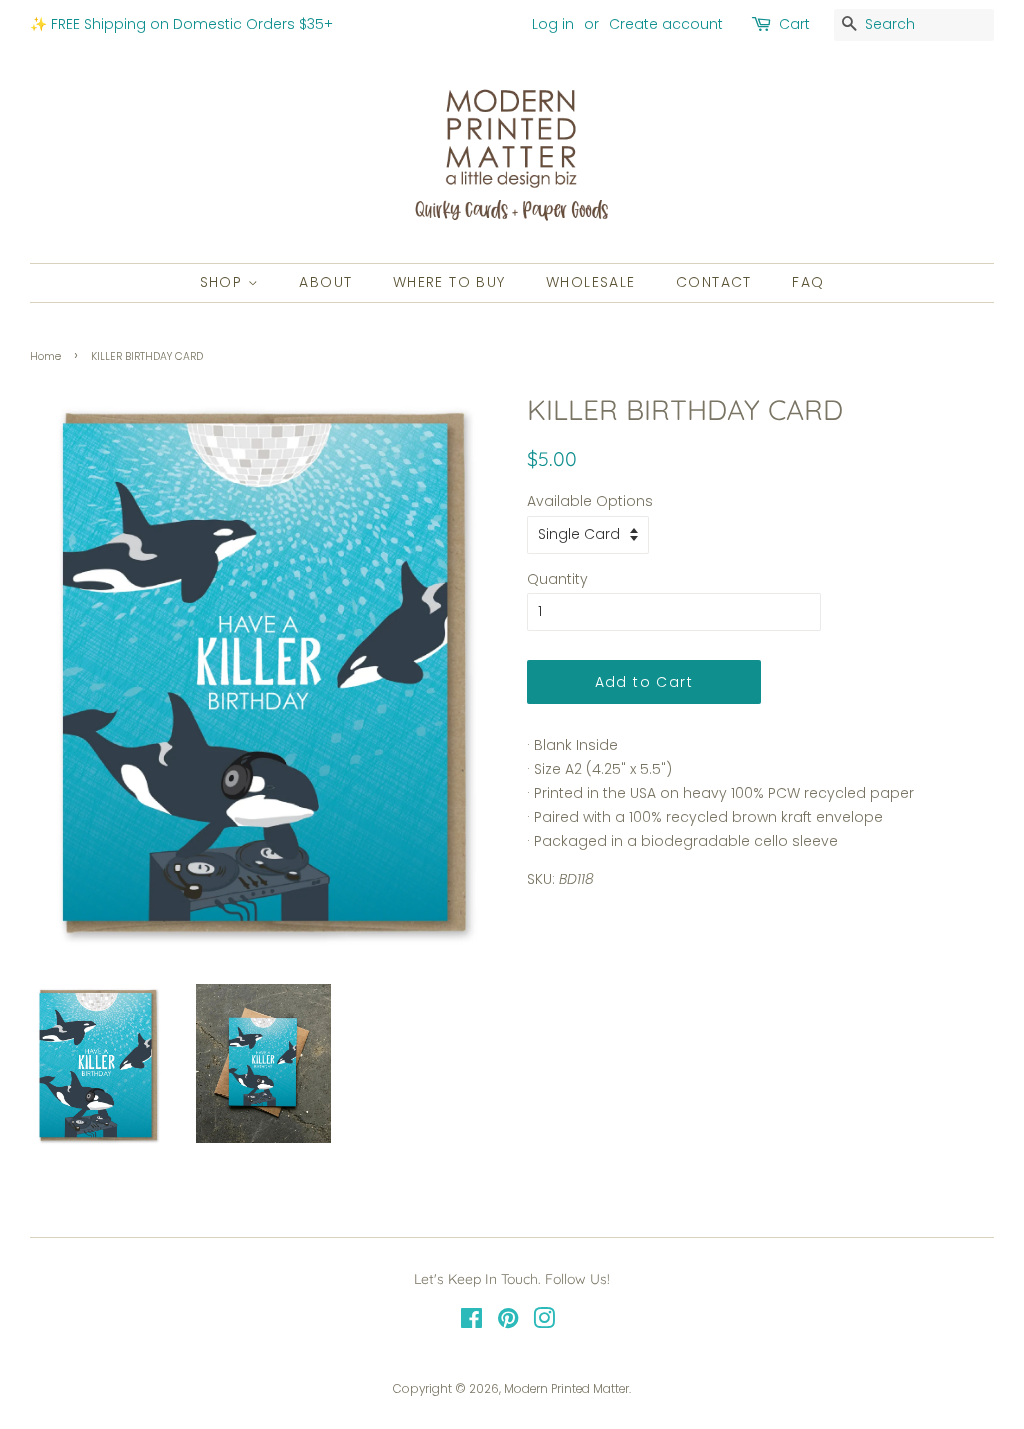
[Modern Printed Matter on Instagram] (544, 1323)
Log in (553, 24)
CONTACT (714, 282)
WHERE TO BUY (449, 282)
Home (45, 356)
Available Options (590, 501)
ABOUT (325, 282)
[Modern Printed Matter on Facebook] (471, 1323)
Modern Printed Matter (566, 1389)
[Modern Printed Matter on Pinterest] (508, 1323)
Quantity (557, 579)
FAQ (808, 282)
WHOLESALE (591, 282)
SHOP (224, 282)
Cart (794, 24)
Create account (666, 24)
